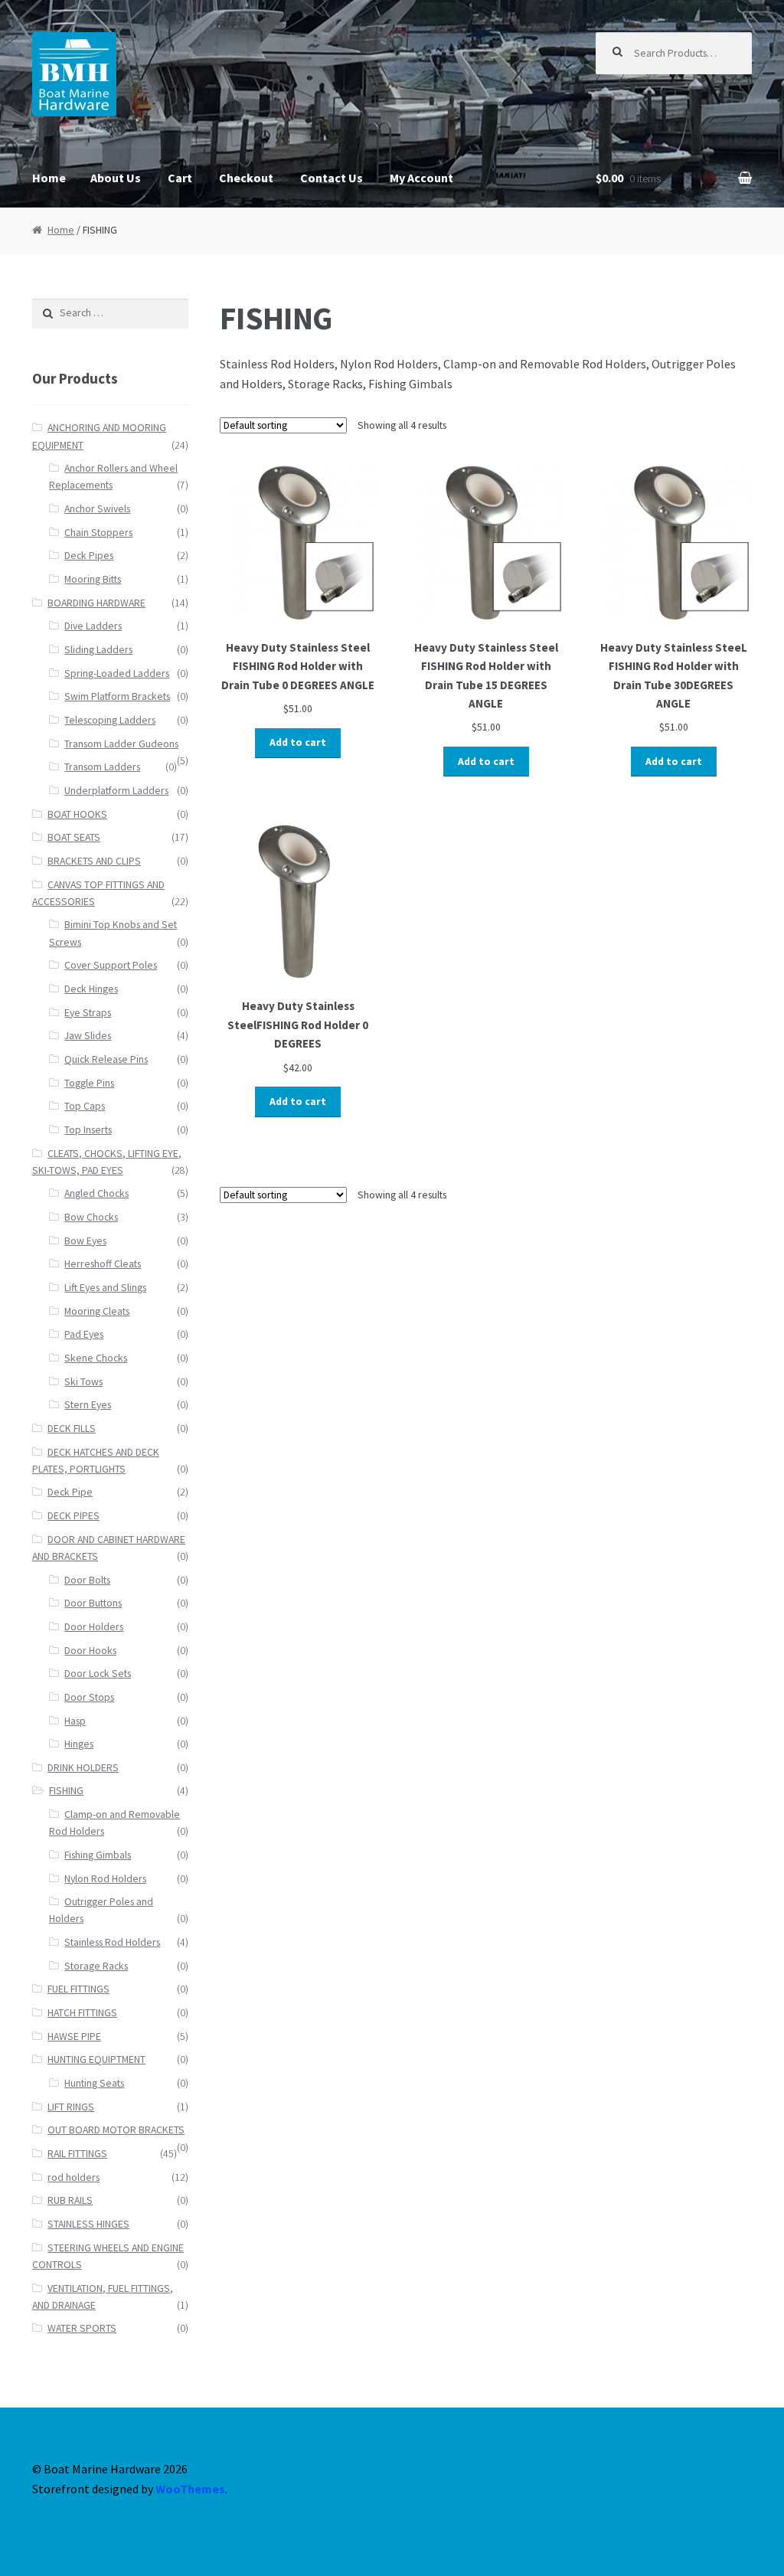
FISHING (66, 1791)
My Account (421, 178)
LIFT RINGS (71, 2107)
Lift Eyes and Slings (105, 1288)
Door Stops (89, 1697)
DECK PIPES (73, 1516)
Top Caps (85, 1106)
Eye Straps (88, 1013)
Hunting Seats (94, 2083)
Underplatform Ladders (116, 791)
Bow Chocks (91, 1217)
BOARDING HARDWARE (96, 603)
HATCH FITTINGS (82, 2013)
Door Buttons (93, 1603)
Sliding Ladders (98, 650)
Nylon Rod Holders (105, 1879)
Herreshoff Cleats (103, 1264)
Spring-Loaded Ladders (117, 673)
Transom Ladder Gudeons (121, 744)
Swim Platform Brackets (117, 696)
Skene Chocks (96, 1358)
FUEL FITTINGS (78, 1989)
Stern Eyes (88, 1405)
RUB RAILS (70, 2200)
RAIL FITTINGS (77, 2154)
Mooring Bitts (93, 579)
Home (49, 178)
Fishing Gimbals (98, 1855)
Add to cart (298, 742)
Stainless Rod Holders (112, 1942)
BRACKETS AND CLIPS (94, 861)
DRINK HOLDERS (83, 1768)
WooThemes (190, 2489)
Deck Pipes (89, 556)
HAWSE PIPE (74, 2037)
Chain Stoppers (98, 533)
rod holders (73, 2177)
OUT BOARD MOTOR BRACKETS (116, 2130)
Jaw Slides (88, 1036)
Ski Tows (83, 1382)
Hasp (75, 1721)
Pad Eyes (84, 1334)
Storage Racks (96, 1966)
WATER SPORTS (82, 2328)
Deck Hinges (91, 989)
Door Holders (94, 1627)
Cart (180, 178)
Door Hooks (90, 1651)
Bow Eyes (85, 1241)
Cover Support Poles (111, 965)
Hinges (79, 1744)
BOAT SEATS (74, 837)
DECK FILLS (72, 1429)
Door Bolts (87, 1580)
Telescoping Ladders (110, 720)
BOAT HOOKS (77, 814)
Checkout (246, 178)
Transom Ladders (102, 767)
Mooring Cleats (97, 1311)
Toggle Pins (89, 1083)
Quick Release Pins (106, 1059)
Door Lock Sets (98, 1674)
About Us (116, 178)
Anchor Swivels (97, 509)
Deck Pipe (70, 1492)
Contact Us (332, 178)
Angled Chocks (96, 1193)
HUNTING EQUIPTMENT (96, 2059)
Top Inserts (88, 1130)
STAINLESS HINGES (88, 2224)
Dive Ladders (93, 626)
